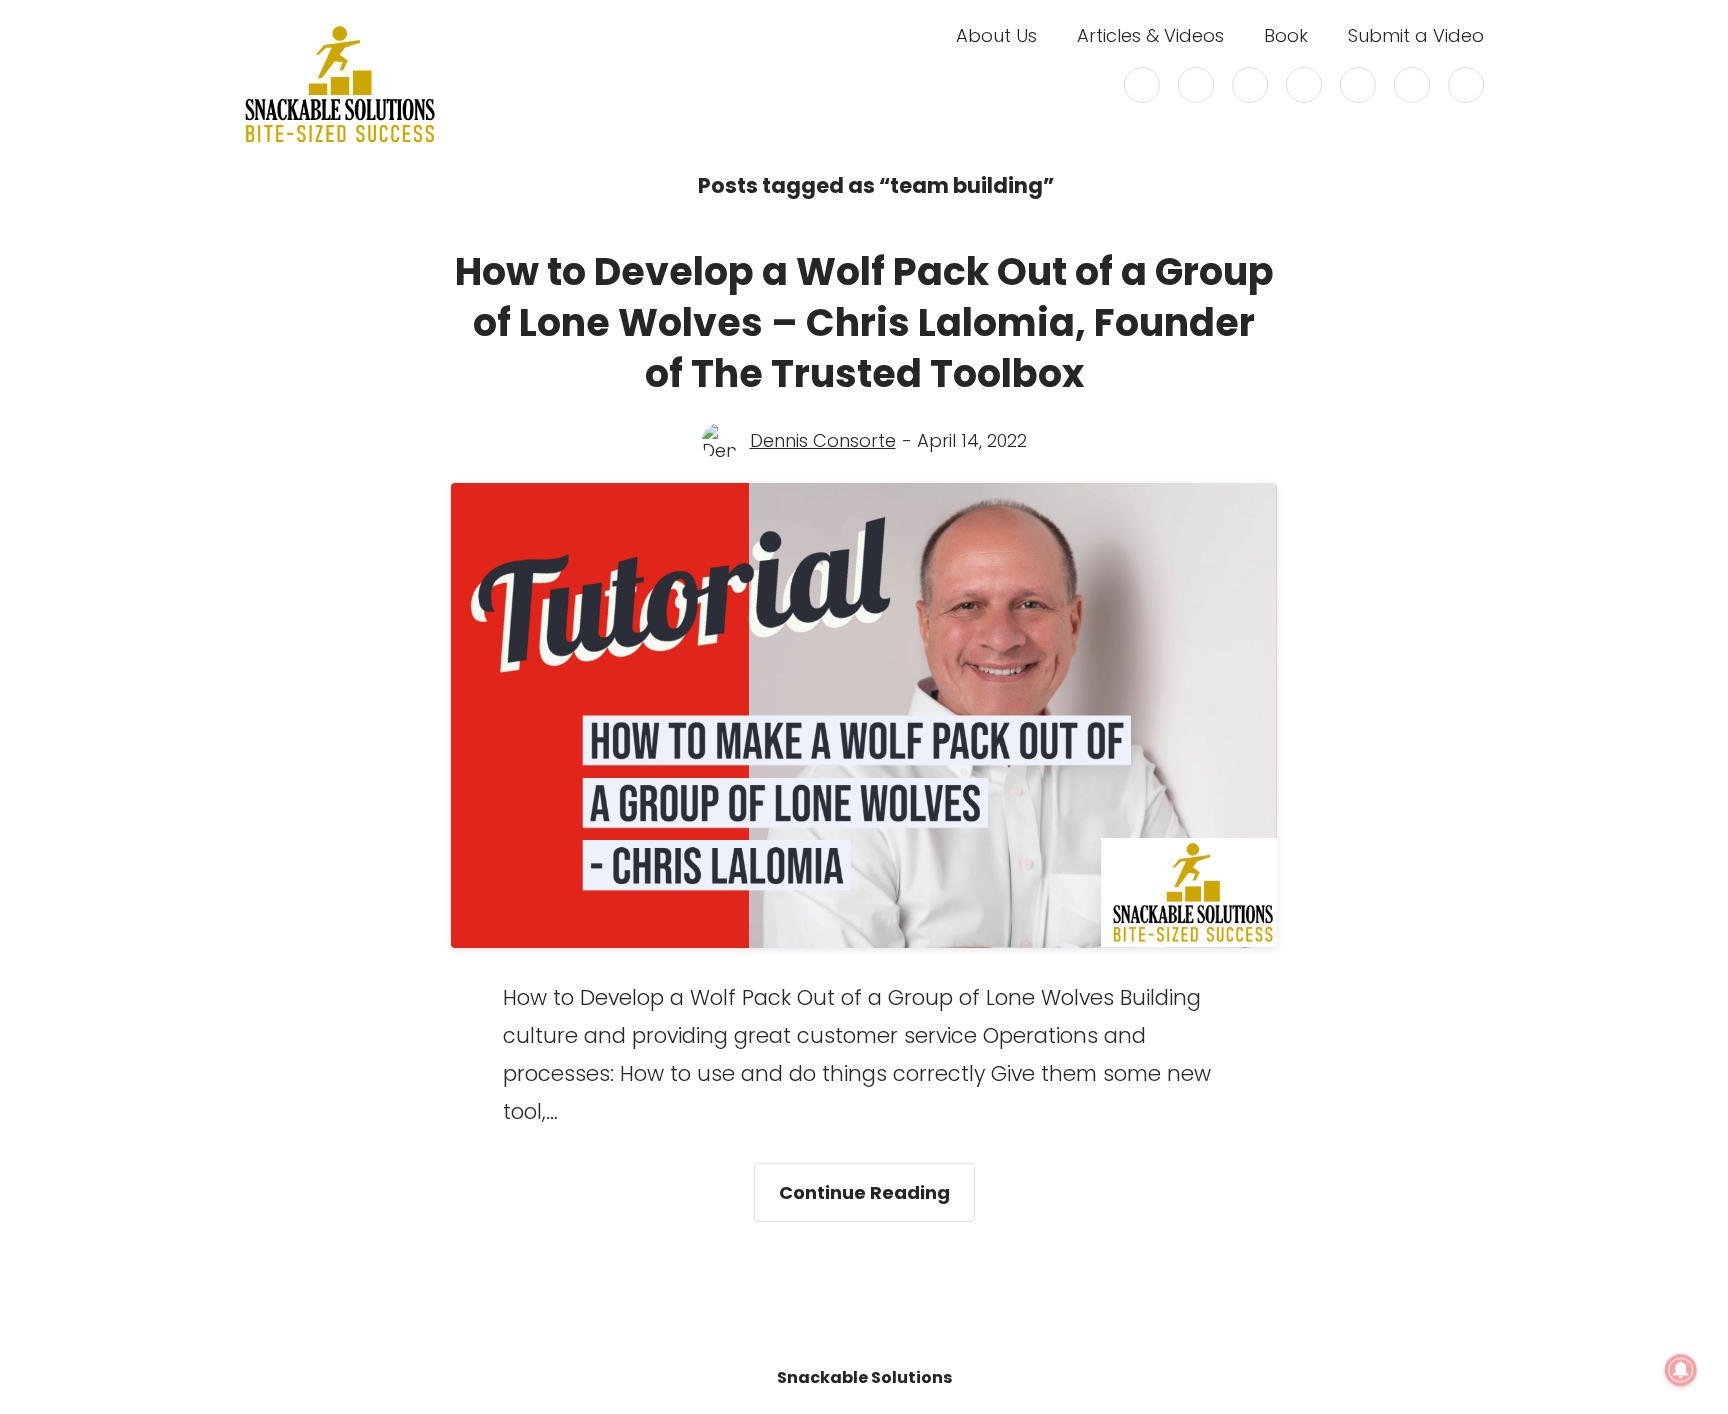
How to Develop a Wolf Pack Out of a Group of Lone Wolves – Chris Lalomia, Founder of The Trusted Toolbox (864, 322)
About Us (996, 36)
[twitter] (1142, 85)
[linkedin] (1304, 85)
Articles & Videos (1150, 36)
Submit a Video (1416, 36)
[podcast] (1466, 85)
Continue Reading (877, 1184)
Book (1286, 36)
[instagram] (1250, 85)
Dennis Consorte (823, 441)
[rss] (1412, 85)
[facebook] (1196, 85)
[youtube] (1358, 85)
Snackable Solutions (864, 1377)
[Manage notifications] (1681, 1370)
